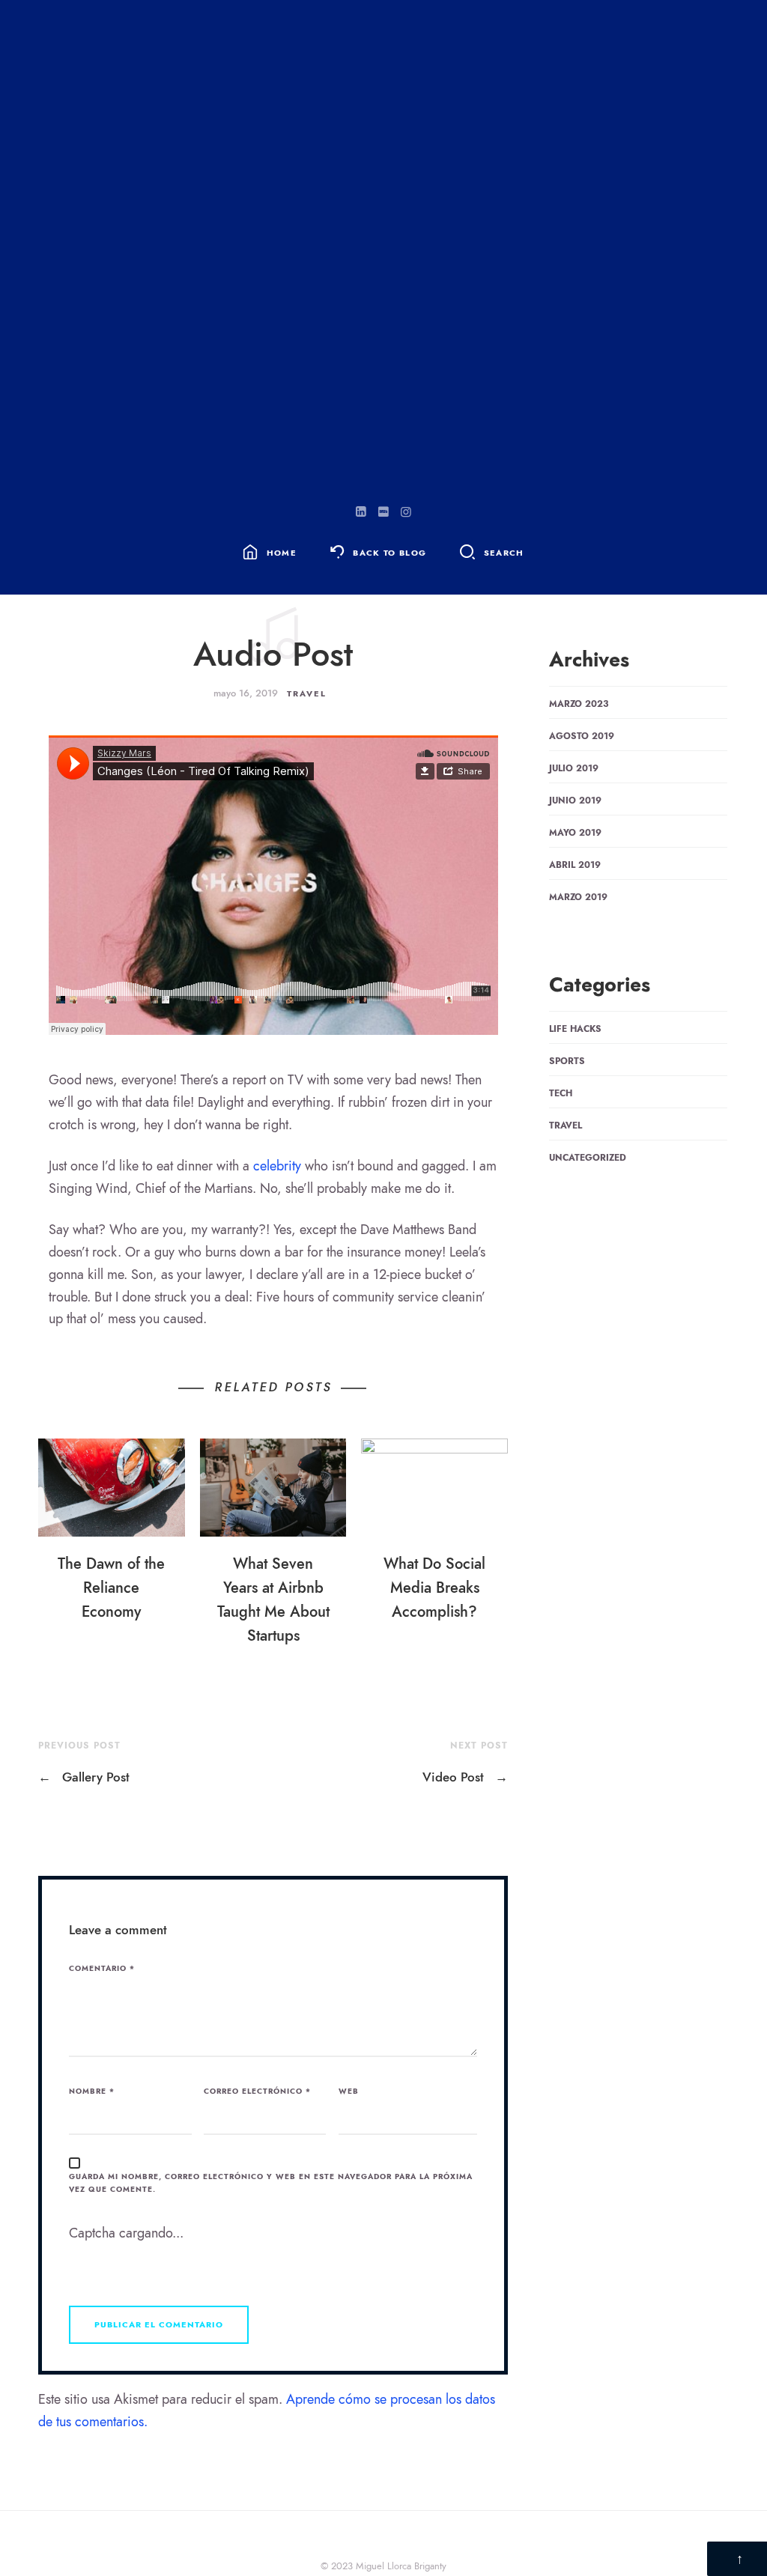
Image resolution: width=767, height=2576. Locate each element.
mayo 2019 (575, 833)
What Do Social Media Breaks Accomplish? (434, 1588)
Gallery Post (84, 1777)
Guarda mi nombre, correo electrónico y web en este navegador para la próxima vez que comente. (271, 2183)
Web (349, 2092)
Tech (561, 1093)
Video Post (465, 1777)
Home (282, 553)
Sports (567, 1061)
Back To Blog (389, 553)
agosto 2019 (582, 736)
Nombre (92, 2092)
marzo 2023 (579, 704)
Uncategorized (588, 1158)
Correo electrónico (257, 2092)
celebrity (277, 1166)
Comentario (102, 1969)
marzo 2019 (578, 897)
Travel (307, 694)
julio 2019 (574, 768)
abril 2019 (575, 865)
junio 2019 (575, 801)
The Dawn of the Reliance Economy (111, 1588)
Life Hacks (575, 1029)
